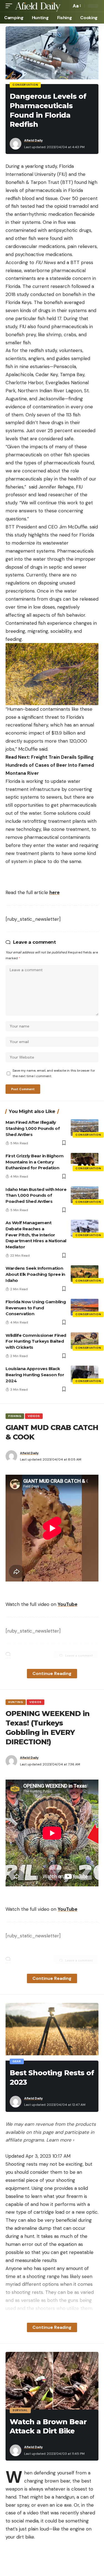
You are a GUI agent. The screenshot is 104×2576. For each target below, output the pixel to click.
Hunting (16, 1702)
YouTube (68, 1604)
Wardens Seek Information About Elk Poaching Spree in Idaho (35, 1274)
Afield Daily (33, 140)
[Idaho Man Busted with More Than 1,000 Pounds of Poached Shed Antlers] (85, 1195)
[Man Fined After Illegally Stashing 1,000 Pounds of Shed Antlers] (85, 1128)
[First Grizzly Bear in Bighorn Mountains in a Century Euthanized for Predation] (85, 1161)
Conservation (25, 85)
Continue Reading (52, 1673)
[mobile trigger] (10, 6)
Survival (20, 2410)
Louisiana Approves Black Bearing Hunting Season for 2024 (35, 1375)
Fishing (15, 1416)
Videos (34, 1416)
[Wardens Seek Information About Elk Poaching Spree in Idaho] (85, 1274)
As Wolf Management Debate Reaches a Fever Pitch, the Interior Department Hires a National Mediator (36, 1235)
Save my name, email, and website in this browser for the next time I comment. (54, 1073)
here (54, 892)
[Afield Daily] (38, 6)
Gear (17, 2061)
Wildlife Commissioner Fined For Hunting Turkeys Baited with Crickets (36, 1341)
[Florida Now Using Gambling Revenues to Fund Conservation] (85, 1307)
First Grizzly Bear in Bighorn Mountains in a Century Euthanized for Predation (35, 1162)
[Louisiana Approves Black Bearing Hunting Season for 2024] (85, 1374)
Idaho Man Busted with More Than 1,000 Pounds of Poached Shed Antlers (36, 1195)
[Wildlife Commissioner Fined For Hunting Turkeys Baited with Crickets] (85, 1341)
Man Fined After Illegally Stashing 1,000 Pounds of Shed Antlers (33, 1128)
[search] (66, 6)
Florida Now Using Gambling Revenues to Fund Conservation (36, 1308)
